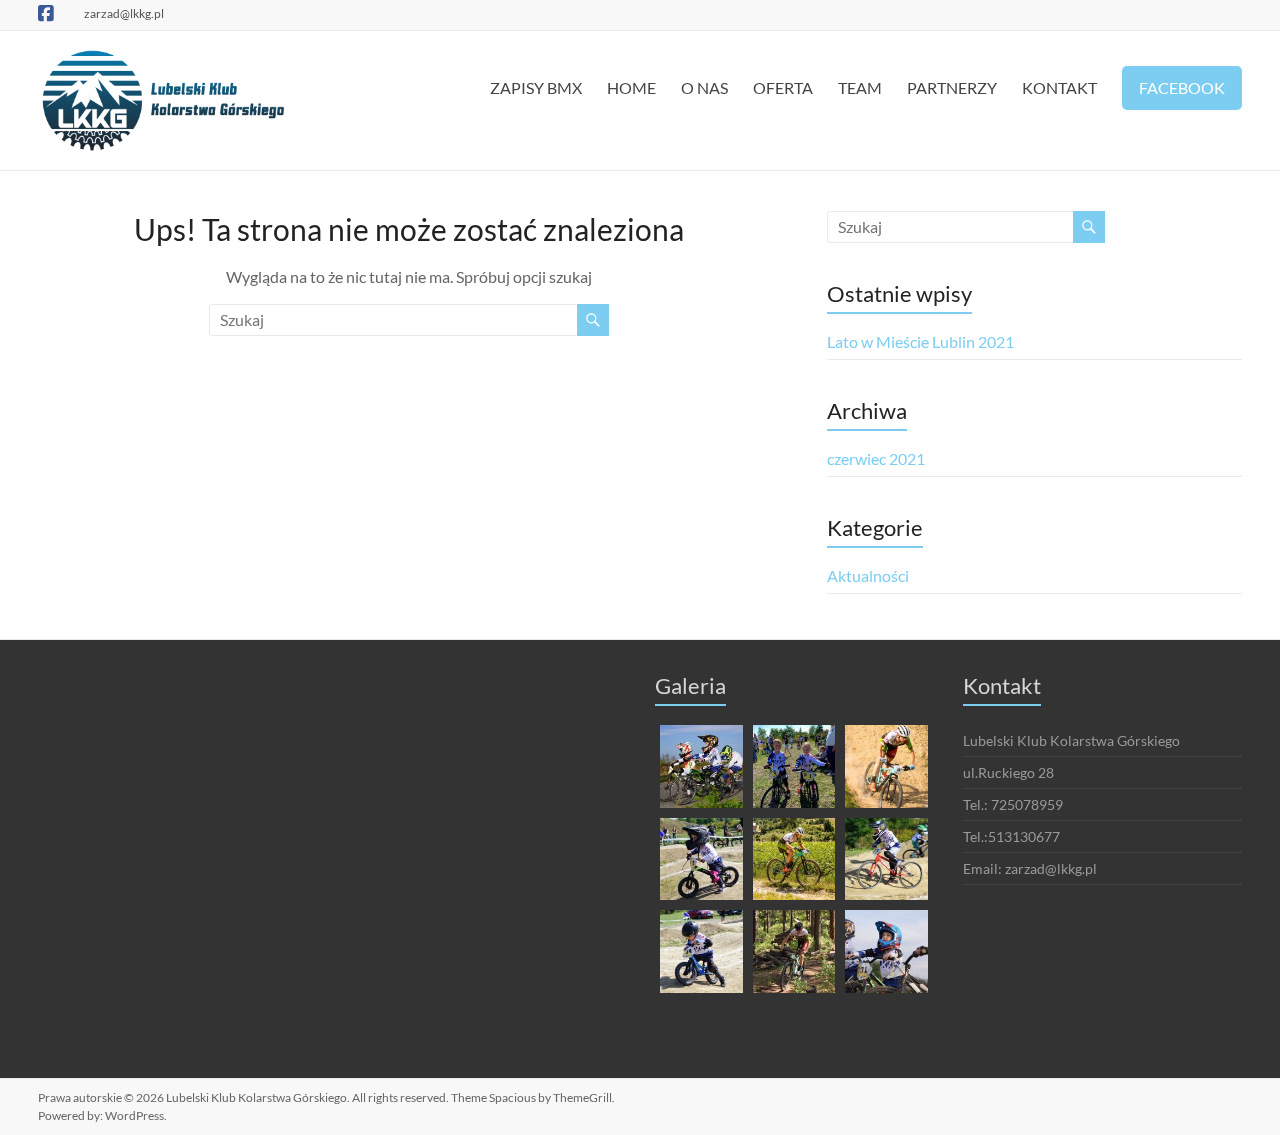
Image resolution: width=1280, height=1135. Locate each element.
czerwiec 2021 (876, 458)
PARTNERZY (952, 87)
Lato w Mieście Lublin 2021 (920, 341)
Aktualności (868, 575)
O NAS (704, 87)
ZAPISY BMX (536, 87)
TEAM (860, 87)
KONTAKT (1059, 87)
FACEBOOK (1182, 87)
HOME (631, 87)
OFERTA (783, 87)
